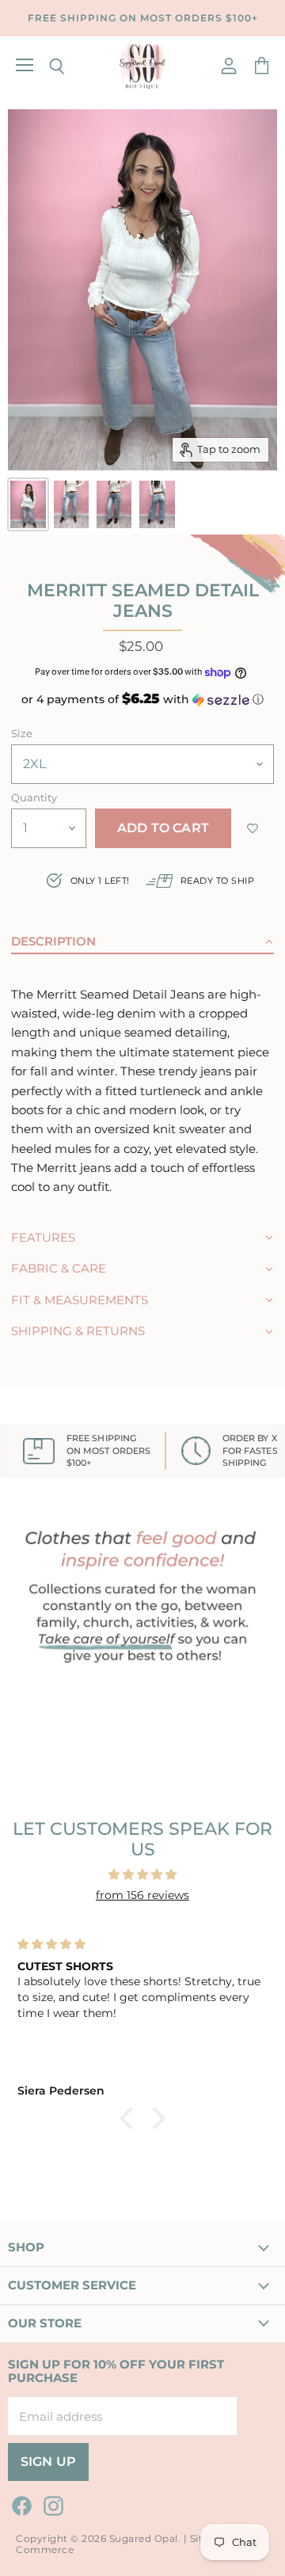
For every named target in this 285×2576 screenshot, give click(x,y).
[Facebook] (19, 2503)
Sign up (48, 2462)
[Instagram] (51, 2503)
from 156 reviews (142, 1895)
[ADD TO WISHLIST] (253, 828)
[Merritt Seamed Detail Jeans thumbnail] (28, 504)
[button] (142, 699)
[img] (142, 1874)
